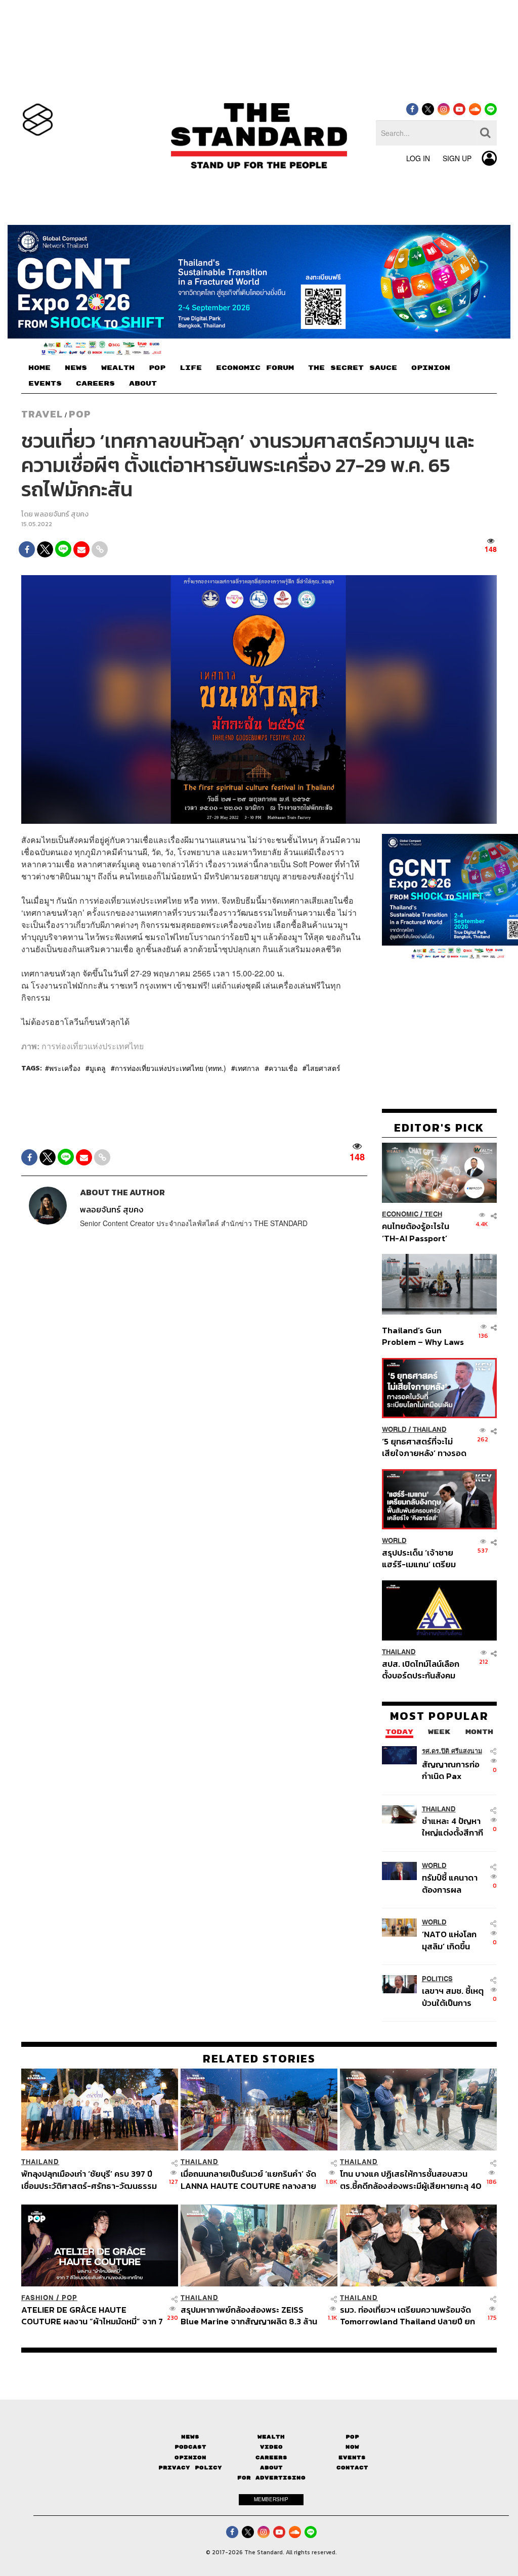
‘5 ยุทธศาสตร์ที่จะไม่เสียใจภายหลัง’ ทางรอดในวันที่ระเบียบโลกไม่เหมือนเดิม (424, 1447)
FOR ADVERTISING (271, 2478)
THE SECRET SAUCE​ (353, 368)
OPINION (431, 368)
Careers (271, 2457)
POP (157, 368)
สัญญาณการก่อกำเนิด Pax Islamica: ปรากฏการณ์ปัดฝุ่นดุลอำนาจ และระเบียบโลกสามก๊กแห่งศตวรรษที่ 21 (454, 1770)
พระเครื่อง (65, 1068)
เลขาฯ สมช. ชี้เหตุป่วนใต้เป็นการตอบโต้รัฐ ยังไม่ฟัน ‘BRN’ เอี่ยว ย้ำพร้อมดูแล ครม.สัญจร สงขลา (453, 1997)
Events (352, 2457)
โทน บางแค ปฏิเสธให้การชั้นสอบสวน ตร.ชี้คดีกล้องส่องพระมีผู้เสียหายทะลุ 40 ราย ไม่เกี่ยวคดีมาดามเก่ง (411, 2180)
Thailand (430, 1430)
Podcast (190, 2447)
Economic (400, 1214)
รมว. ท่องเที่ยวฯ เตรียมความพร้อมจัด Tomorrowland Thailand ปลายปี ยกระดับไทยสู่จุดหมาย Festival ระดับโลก (407, 2315)
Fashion (38, 2298)
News (190, 2437)
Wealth (271, 2437)
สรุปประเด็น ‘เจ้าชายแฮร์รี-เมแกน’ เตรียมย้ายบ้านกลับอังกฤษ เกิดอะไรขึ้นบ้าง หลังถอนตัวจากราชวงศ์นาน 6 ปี (424, 1558)
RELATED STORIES (259, 2058)
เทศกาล (247, 1068)
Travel (42, 414)
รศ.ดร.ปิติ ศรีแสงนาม (452, 1751)
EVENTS (45, 384)
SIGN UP (457, 158)
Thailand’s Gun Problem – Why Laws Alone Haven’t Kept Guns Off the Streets (423, 1336)
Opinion (190, 2457)
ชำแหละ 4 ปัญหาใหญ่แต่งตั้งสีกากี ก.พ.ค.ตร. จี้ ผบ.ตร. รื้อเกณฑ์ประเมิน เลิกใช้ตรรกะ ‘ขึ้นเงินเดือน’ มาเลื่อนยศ (452, 1827)
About (271, 2468)
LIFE (191, 368)
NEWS (76, 368)
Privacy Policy (190, 2468)
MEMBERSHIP (271, 2499)
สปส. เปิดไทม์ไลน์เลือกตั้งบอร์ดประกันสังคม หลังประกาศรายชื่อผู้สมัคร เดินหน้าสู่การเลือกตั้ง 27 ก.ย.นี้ (421, 1670)
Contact (352, 2468)
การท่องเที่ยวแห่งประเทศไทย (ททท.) (170, 1068)
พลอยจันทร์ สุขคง (61, 514)
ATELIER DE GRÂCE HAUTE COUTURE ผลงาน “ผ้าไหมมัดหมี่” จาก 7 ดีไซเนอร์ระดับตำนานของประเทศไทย (92, 2315)
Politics (437, 1979)
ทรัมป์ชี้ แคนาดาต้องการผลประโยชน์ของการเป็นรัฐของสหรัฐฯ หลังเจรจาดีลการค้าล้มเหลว (454, 1883)
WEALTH (118, 368)
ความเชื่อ (283, 1068)
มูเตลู (98, 1068)
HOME (39, 368)
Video (271, 2447)
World (394, 1430)
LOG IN (418, 158)
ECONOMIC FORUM (255, 368)
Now (352, 2447)
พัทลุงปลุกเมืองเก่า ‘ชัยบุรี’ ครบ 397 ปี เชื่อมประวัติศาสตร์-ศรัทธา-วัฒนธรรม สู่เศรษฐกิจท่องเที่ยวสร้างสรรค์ (89, 2180)
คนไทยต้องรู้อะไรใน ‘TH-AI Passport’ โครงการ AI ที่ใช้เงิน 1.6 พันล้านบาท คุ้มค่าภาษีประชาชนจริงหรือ (422, 1232)
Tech (433, 1214)
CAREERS (95, 384)
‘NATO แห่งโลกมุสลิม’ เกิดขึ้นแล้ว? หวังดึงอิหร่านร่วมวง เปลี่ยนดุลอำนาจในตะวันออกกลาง (452, 1940)
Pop (352, 2437)
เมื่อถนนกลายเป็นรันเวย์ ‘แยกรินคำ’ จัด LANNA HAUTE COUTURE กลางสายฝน (248, 2180)
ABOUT (143, 384)
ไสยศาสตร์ (323, 1068)
